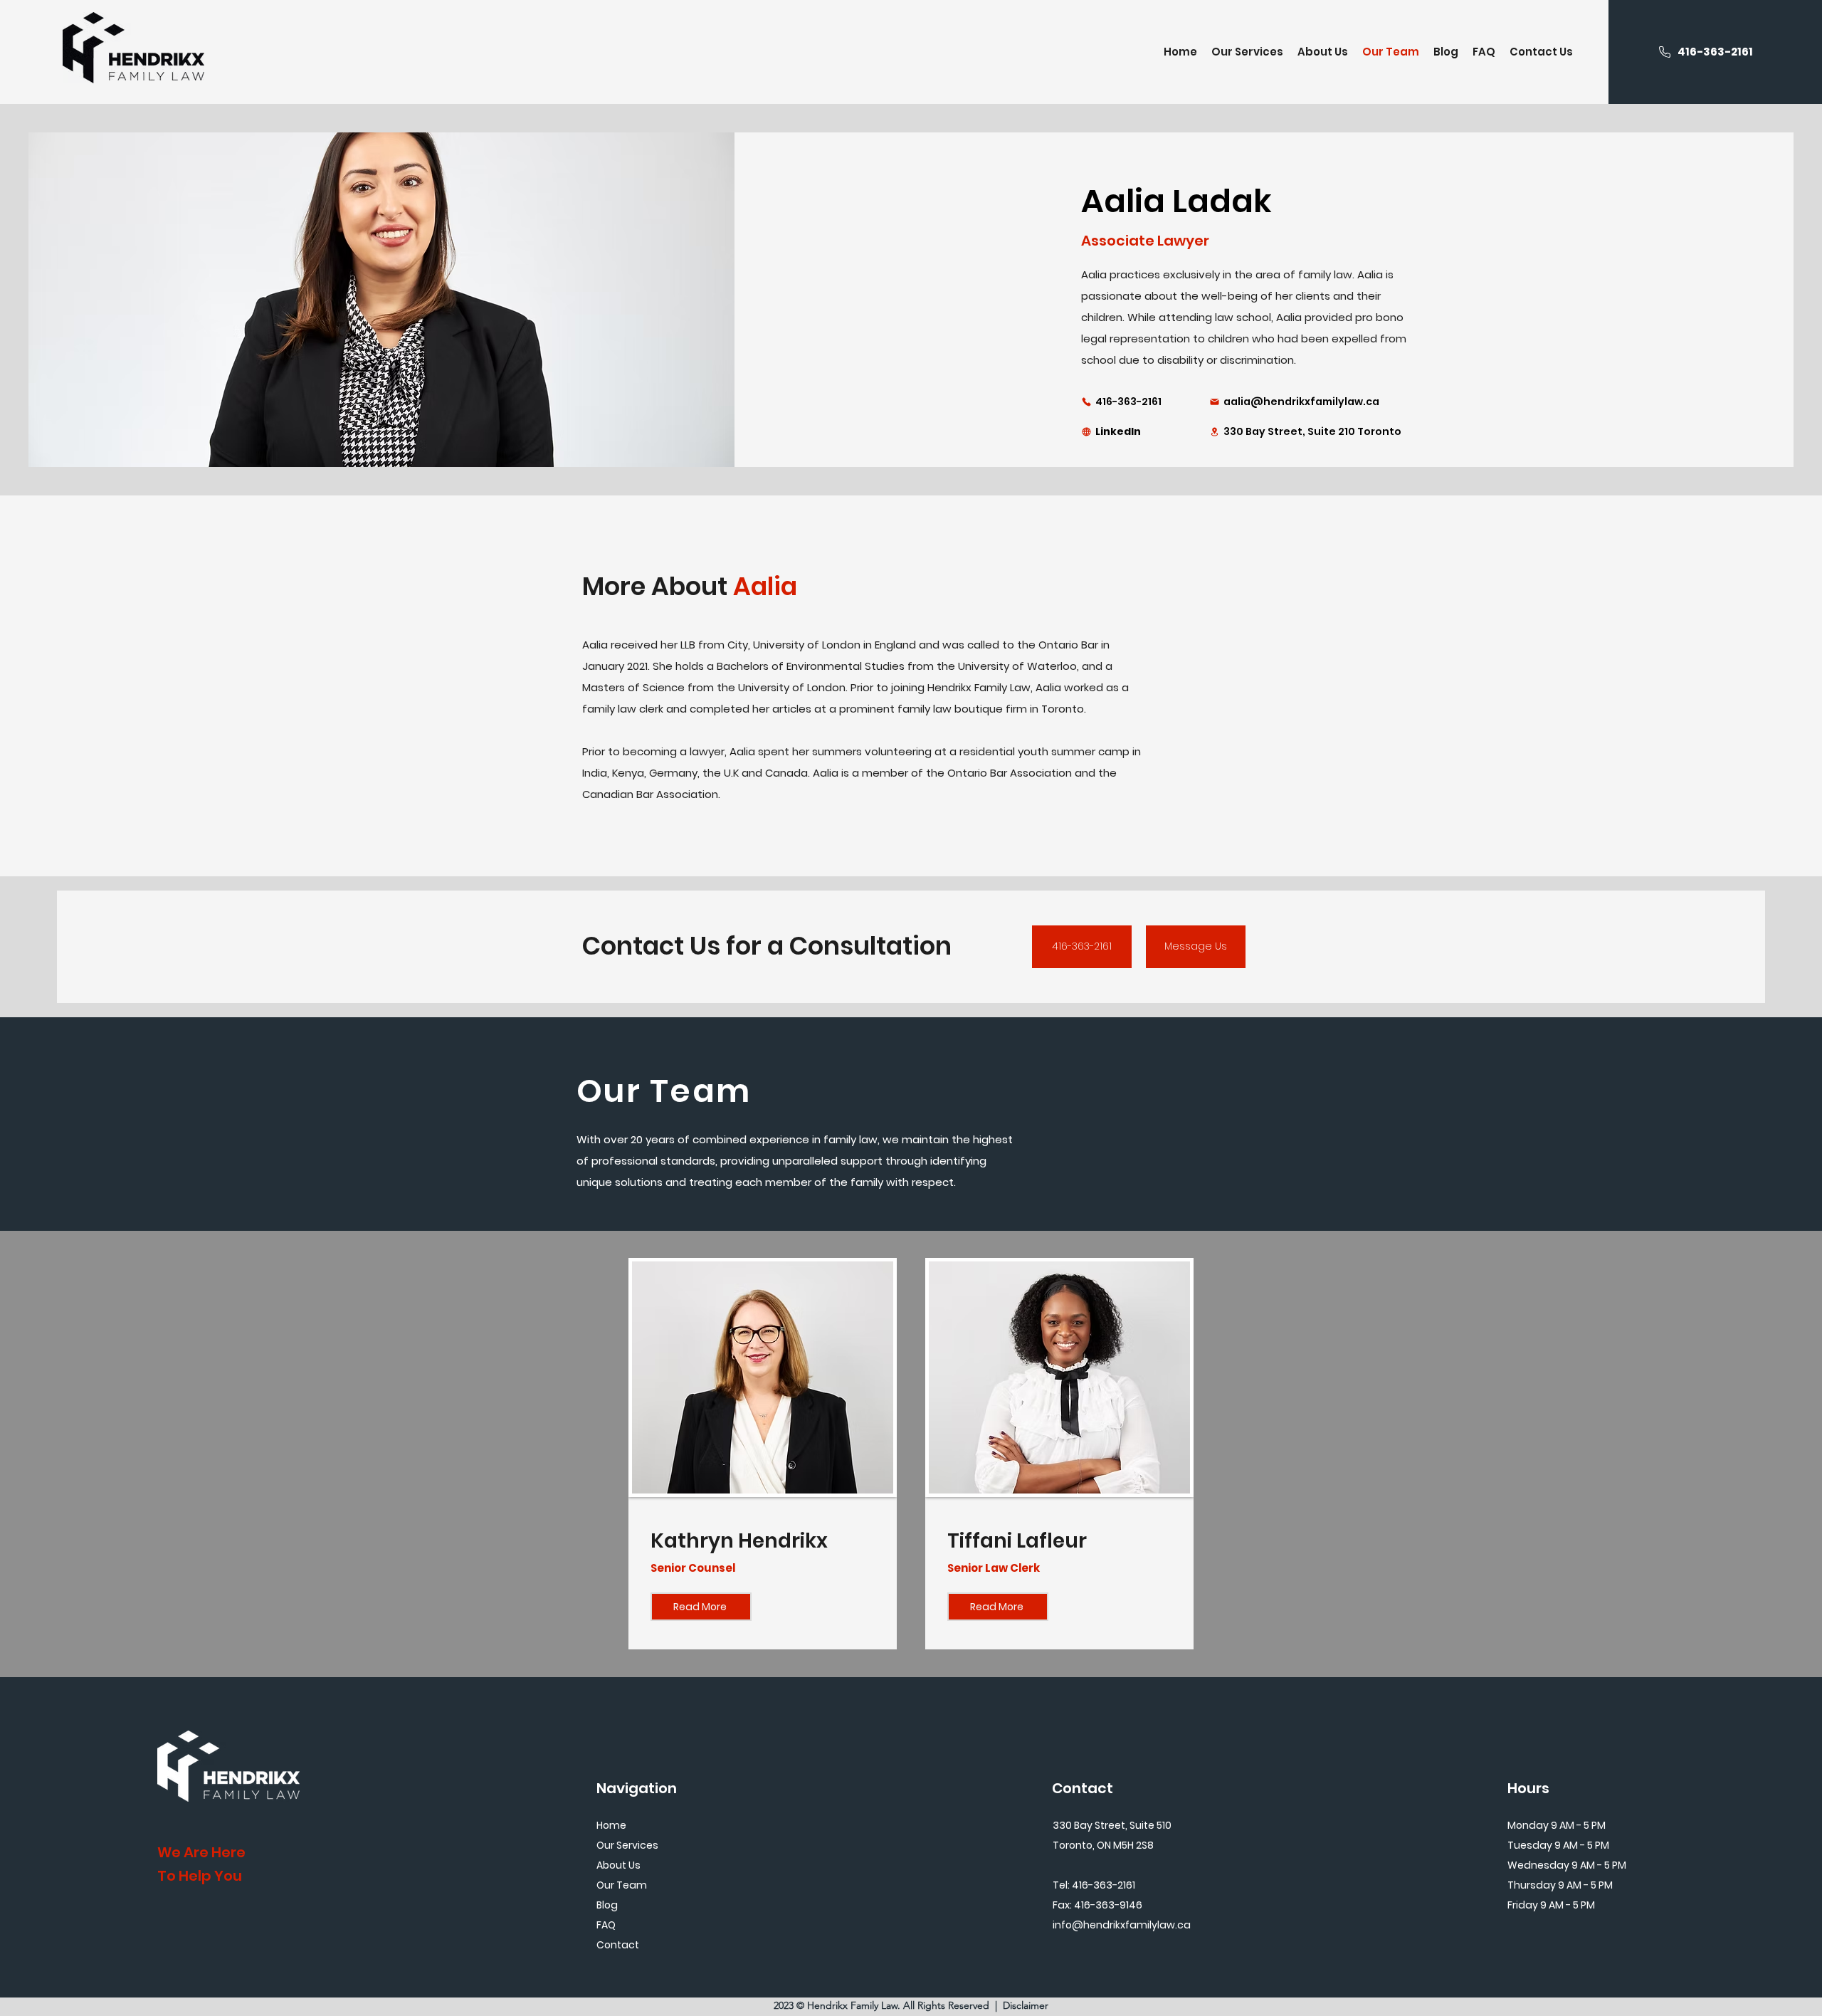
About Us (618, 1865)
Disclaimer (1026, 2005)
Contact (618, 1945)
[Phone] (1665, 52)
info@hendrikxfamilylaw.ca (1122, 1925)
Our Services (627, 1845)
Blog (607, 1905)
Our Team (622, 1885)
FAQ (606, 1925)
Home (611, 1825)
